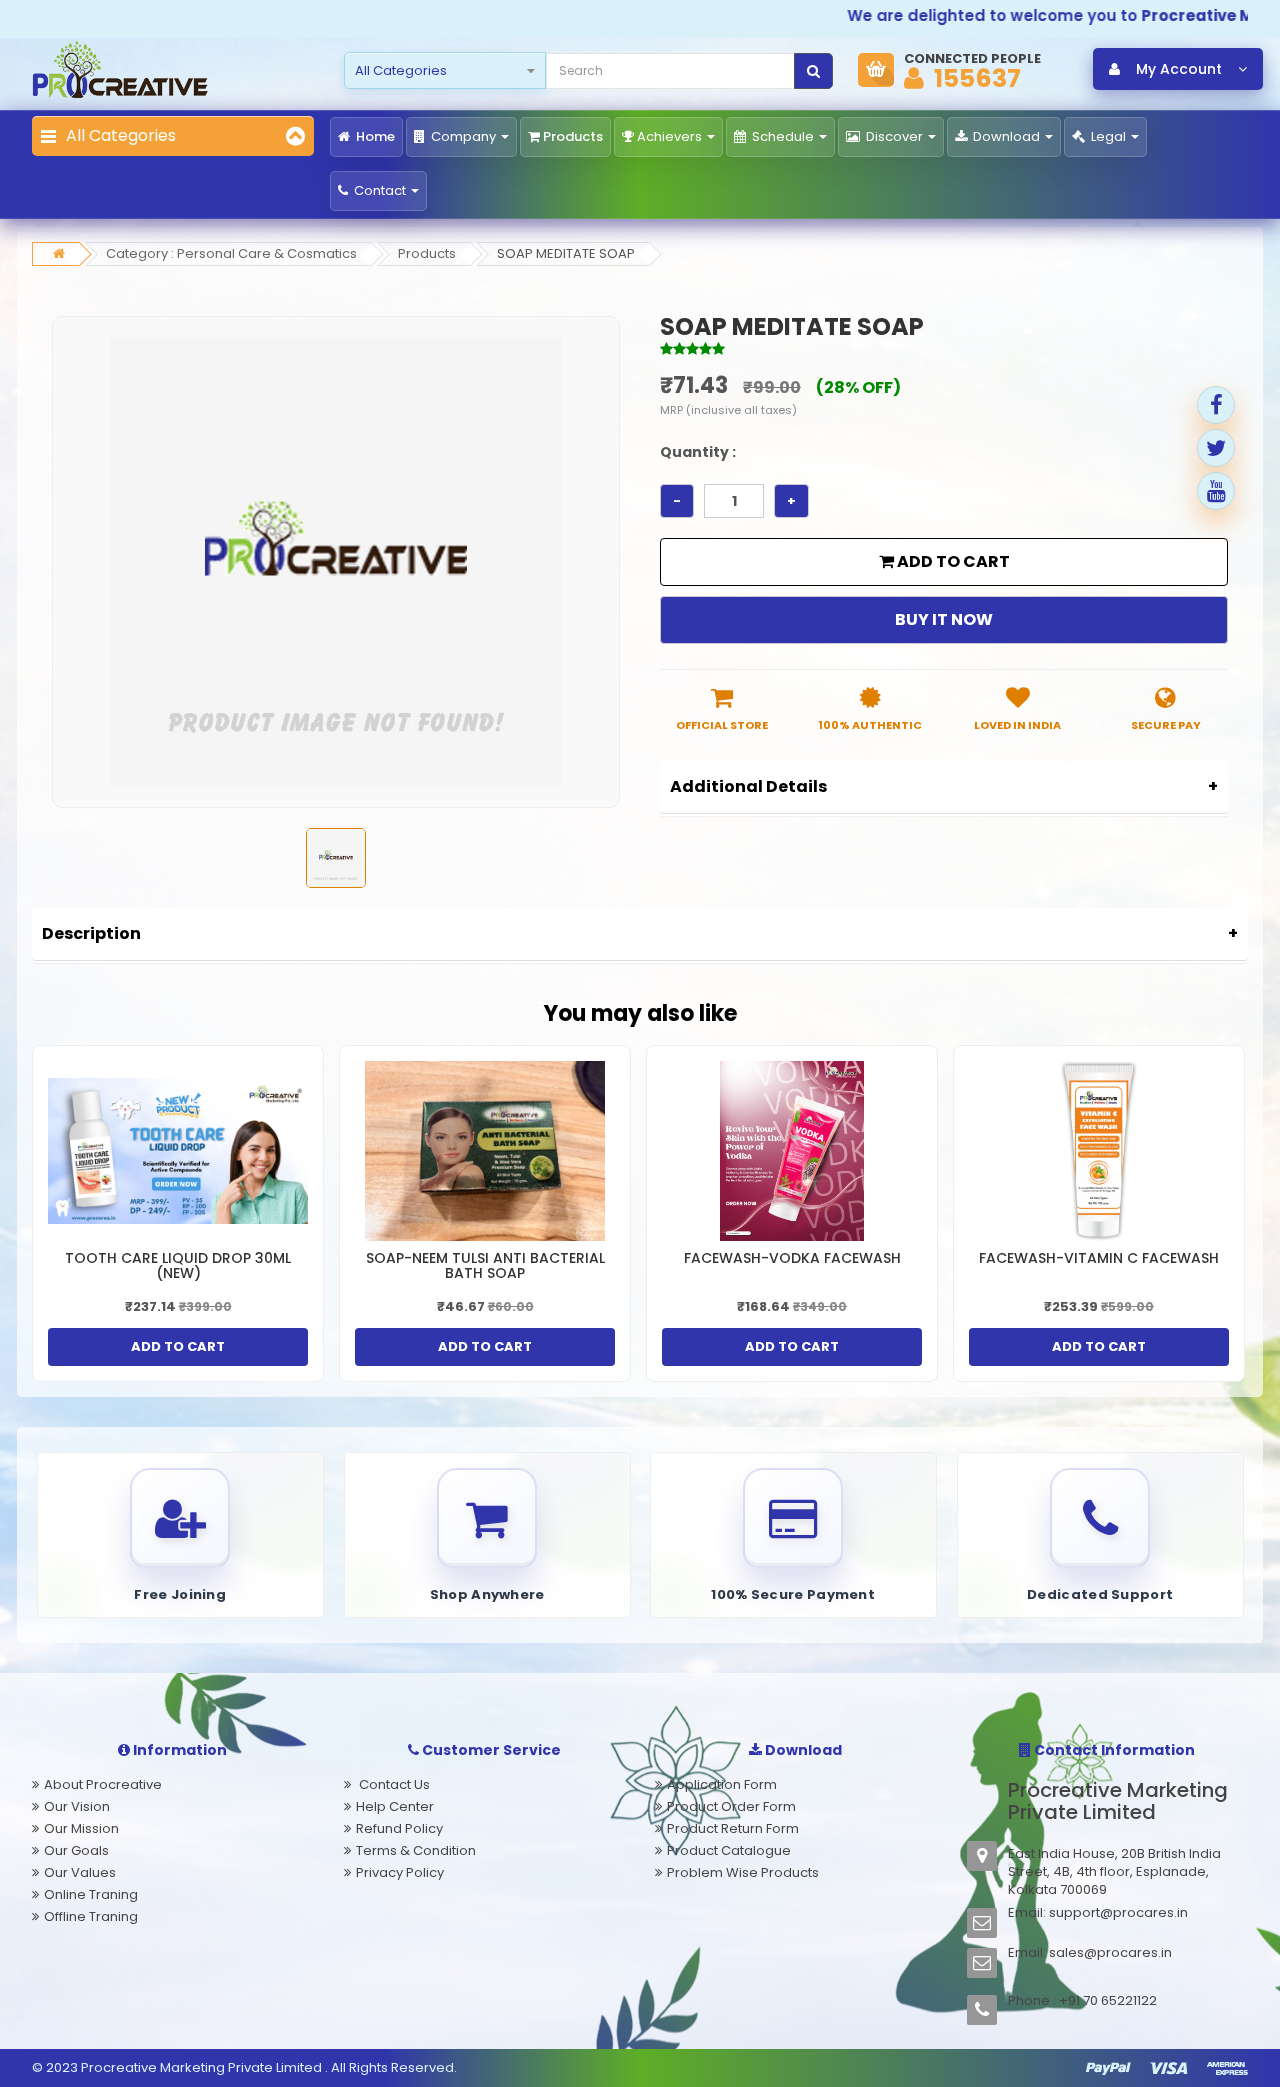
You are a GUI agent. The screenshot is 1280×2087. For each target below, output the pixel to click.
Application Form (722, 1784)
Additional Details (748, 786)
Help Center (395, 1806)
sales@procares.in (1110, 1952)
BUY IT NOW (944, 619)
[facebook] (1216, 405)
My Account (1179, 69)
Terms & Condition (416, 1850)
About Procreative (103, 1784)
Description (91, 933)
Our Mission (81, 1828)
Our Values (80, 1872)
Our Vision (77, 1806)
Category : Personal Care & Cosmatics (231, 253)
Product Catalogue (729, 1850)
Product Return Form (733, 1828)
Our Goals (76, 1850)
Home (374, 136)
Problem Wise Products (743, 1872)
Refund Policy (399, 1828)
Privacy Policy (400, 1872)
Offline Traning (91, 1916)
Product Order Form (731, 1806)
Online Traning (91, 1894)
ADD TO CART (952, 561)
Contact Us (393, 1784)
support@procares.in (1118, 1912)
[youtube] (1216, 491)
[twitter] (1216, 448)
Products (573, 136)
